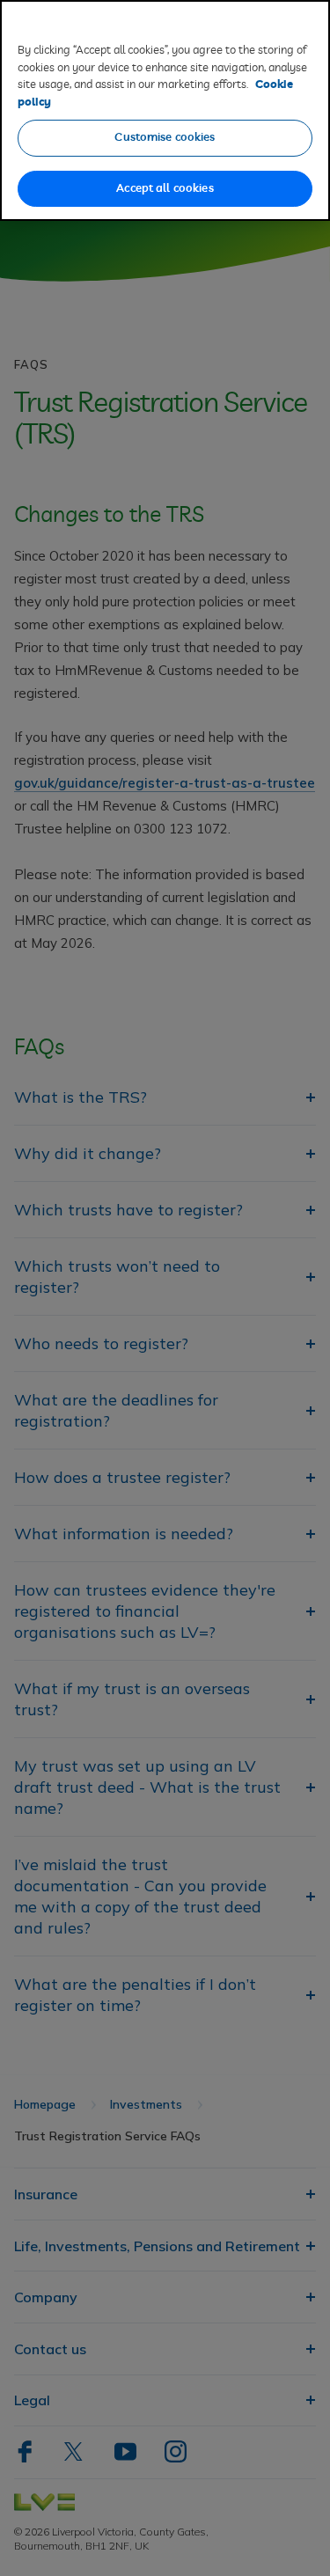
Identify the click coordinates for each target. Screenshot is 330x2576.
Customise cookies (165, 138)
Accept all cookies (165, 189)
